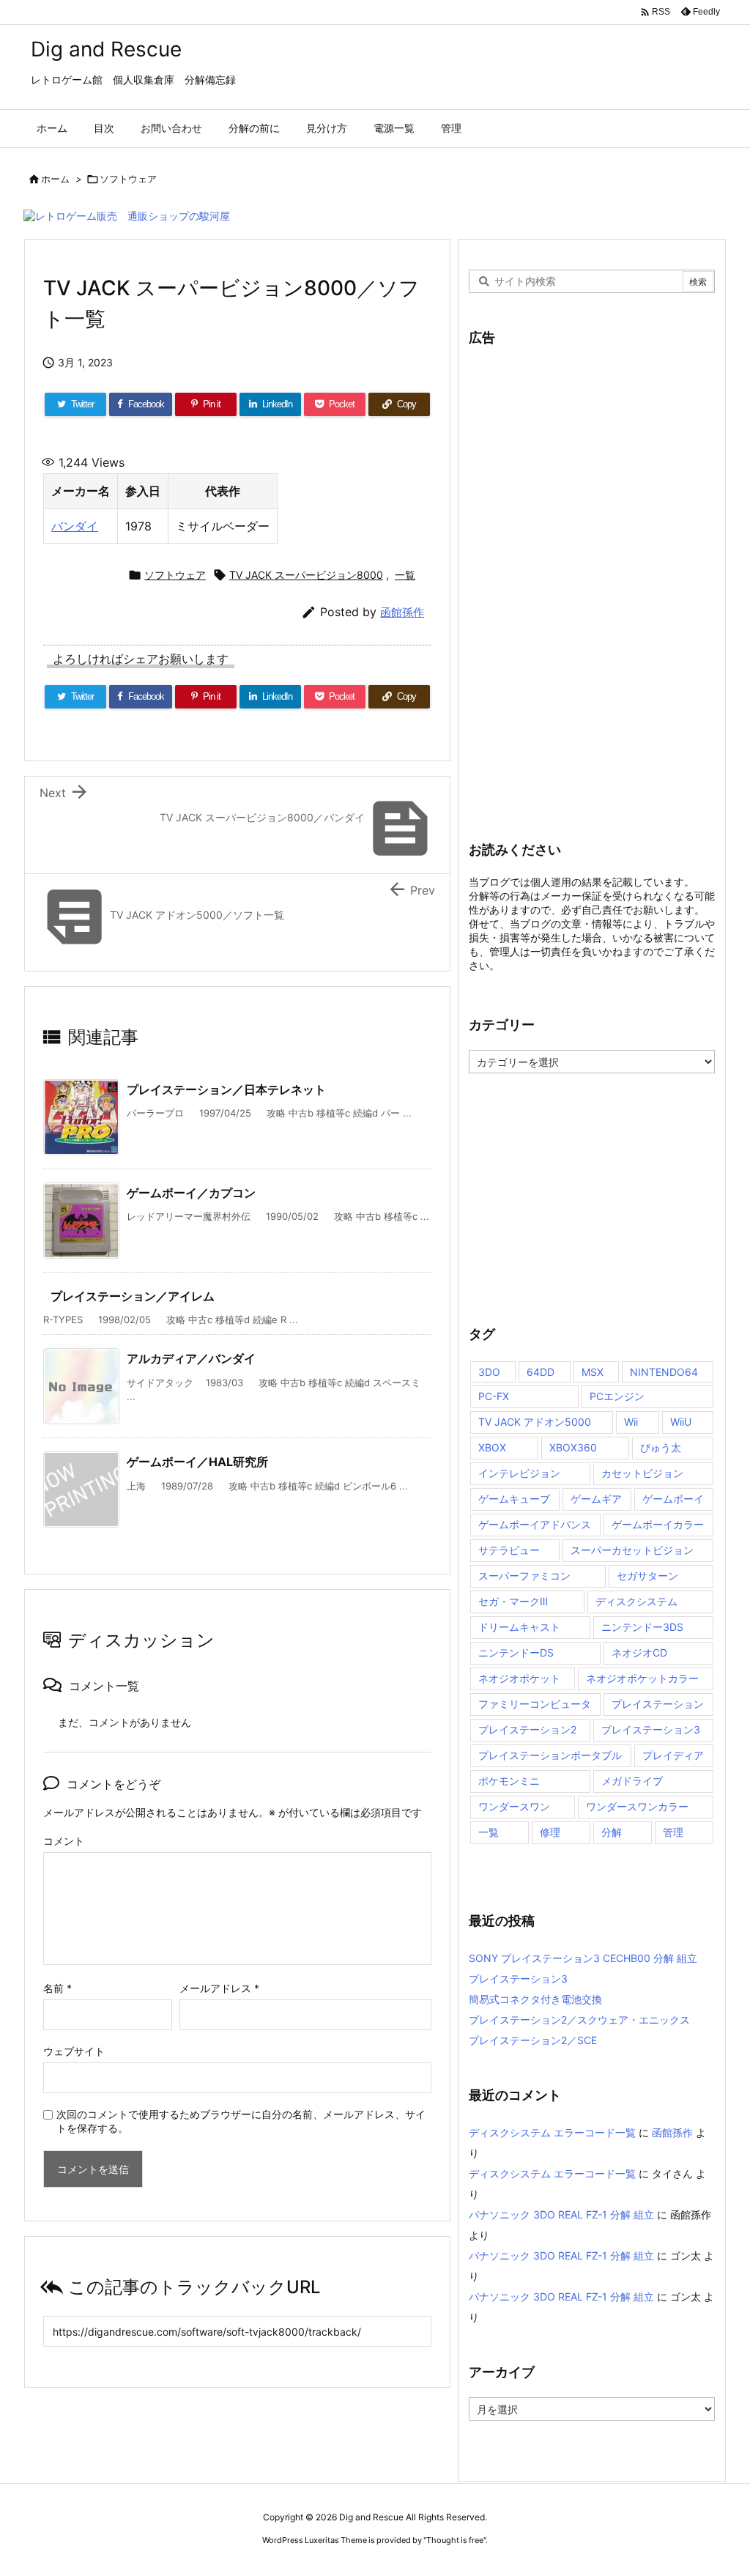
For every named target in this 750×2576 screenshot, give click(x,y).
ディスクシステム (636, 1601)
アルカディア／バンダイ (191, 1358)
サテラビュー (509, 1550)
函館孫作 (402, 612)
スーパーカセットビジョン (632, 1550)
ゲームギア (596, 1499)
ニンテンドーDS (516, 1652)
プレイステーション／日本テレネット (226, 1089)
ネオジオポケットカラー (642, 1678)
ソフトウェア (128, 179)
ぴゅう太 (661, 1447)
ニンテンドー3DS (642, 1627)
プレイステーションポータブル (550, 1755)
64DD (541, 1372)
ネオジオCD (639, 1652)
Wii (631, 1422)
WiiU (681, 1422)
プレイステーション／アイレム (133, 1296)
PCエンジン (617, 1396)
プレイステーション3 (651, 1729)
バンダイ (75, 526)
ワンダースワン (514, 1806)
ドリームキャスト (519, 1627)
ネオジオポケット (519, 1678)
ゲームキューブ (514, 1499)
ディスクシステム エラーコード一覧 (552, 2132)
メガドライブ (632, 1781)
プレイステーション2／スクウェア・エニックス (579, 2020)
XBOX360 (573, 1447)
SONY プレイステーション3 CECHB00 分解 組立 (583, 1958)
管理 (673, 1832)
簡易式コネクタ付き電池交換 (535, 1999)
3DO (489, 1372)
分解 (612, 1832)
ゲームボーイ (673, 1499)
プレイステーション (658, 1704)
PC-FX (494, 1396)
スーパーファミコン (524, 1576)
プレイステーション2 (527, 1729)
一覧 (405, 575)
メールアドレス (219, 1988)
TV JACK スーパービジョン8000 (306, 575)
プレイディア (673, 1755)
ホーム (55, 179)
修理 (550, 1832)
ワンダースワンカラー (637, 1806)
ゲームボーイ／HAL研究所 (197, 1462)
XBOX (492, 1447)
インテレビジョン (519, 1473)
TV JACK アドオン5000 (535, 1422)
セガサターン (647, 1576)
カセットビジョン (642, 1473)
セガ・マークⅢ (513, 1601)
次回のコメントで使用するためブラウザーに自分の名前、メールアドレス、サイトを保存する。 (241, 2121)
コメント (64, 1841)
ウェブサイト (74, 2051)
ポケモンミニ (509, 1781)
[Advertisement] (579, 583)
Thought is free (455, 2540)
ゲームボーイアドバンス (535, 1524)
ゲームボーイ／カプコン (191, 1193)
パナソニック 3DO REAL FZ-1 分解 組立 (561, 2214)
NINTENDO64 (664, 1372)
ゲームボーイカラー (658, 1524)
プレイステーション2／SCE (533, 2040)
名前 (57, 1988)
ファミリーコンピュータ (535, 1704)
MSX (593, 1372)
